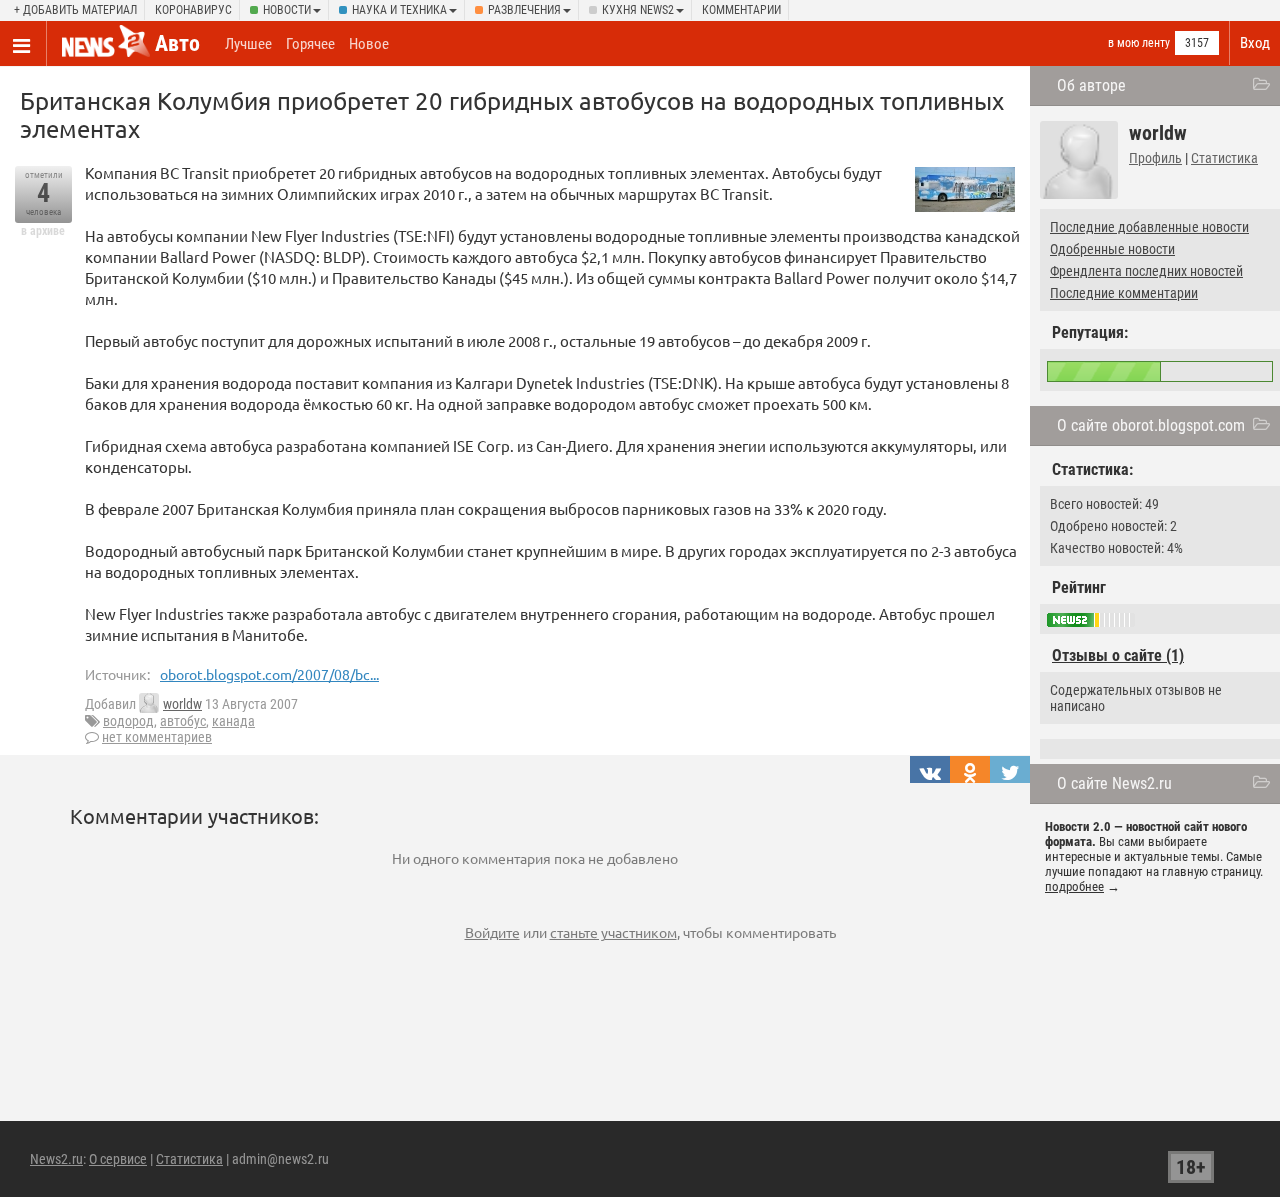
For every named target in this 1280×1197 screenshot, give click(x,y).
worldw (182, 704)
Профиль (1155, 158)
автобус (183, 721)
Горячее (310, 44)
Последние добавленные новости (1149, 227)
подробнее (1074, 886)
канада (233, 721)
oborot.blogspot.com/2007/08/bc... (269, 674)
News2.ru (56, 1159)
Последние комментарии (1124, 293)
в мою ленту (1139, 43)
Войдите (492, 932)
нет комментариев (157, 737)
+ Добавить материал (75, 10)
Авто (177, 43)
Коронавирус (193, 10)
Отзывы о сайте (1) (1118, 655)
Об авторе (1091, 85)
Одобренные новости (1112, 249)
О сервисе (118, 1159)
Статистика (1224, 158)
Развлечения (524, 10)
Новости (287, 10)
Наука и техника (399, 10)
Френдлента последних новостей (1146, 271)
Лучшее (248, 44)
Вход (1255, 43)
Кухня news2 (638, 10)
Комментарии (741, 10)
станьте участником (613, 932)
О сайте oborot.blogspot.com (1151, 425)
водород (128, 721)
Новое (369, 44)
